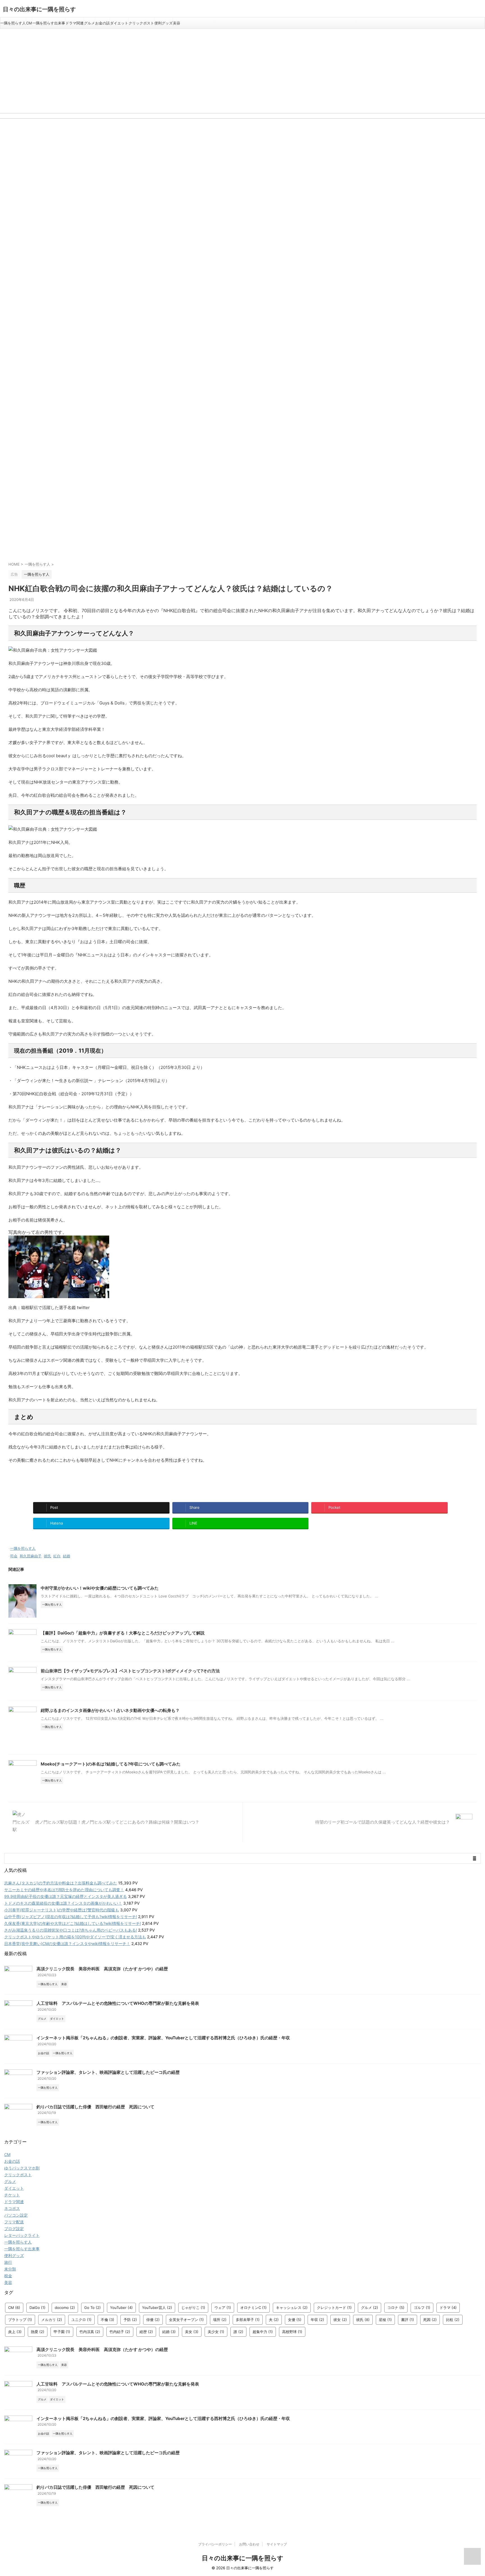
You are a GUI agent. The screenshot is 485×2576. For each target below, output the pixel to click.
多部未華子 (248, 2320)
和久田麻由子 (31, 1556)
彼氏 (47, 1556)
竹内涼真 (90, 2332)
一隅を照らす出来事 (49, 23)
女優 (295, 2320)
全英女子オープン (186, 2320)
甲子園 (62, 2332)
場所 (220, 2320)
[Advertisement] (242, 71)
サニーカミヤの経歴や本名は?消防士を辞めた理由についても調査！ (64, 1890)
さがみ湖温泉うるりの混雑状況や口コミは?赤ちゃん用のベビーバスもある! (71, 1930)
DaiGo (37, 2308)
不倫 (107, 2320)
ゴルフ (422, 2308)
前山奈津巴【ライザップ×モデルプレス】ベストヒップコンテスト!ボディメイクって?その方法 (130, 1671)
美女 (192, 2332)
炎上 (15, 2332)
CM (29, 23)
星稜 (385, 2320)
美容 (177, 23)
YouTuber (121, 2308)
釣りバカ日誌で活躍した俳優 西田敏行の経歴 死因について (95, 2107)
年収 (317, 2320)
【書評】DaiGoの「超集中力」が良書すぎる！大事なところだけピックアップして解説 (123, 1633)
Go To (92, 2308)
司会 (14, 1556)
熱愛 (38, 2332)
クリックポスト (141, 23)
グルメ (89, 23)
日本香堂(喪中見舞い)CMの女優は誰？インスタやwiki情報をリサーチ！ (67, 1944)
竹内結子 (120, 2332)
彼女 (340, 2320)
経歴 (146, 2332)
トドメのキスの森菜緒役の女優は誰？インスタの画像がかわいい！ (63, 1903)
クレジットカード (334, 2308)
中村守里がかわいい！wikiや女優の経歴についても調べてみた (100, 1588)
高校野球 (292, 2332)
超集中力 (263, 2332)
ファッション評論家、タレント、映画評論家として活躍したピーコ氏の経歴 (108, 2072)
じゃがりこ (193, 2308)
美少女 (216, 2332)
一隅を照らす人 (13, 23)
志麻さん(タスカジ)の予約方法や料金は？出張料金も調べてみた (61, 1883)
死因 (430, 2320)
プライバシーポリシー (215, 2544)
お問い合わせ (249, 2544)
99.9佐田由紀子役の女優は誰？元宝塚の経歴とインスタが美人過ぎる (66, 1896)
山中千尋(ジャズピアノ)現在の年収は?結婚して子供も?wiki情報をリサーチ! (71, 1917)
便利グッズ (163, 23)
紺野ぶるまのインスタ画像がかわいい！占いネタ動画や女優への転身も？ (110, 1710)
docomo (65, 2308)
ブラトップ (20, 2320)
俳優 (153, 2320)
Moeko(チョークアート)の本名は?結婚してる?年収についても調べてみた (111, 1764)
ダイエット (119, 23)
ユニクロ (81, 2320)
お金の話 (102, 23)
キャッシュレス (292, 2308)
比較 (453, 2320)
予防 (130, 2320)
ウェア (223, 2308)
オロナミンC (253, 2308)
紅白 (57, 1556)
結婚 (67, 1556)
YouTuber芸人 (157, 2308)
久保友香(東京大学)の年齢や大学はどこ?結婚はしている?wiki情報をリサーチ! (73, 1923)
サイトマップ (277, 2544)
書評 (408, 2320)
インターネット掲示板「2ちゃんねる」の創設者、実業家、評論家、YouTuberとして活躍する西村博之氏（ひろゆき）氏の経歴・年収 (163, 2038)
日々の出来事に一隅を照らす (39, 9)
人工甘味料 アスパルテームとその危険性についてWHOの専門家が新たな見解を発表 (118, 2003)
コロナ (396, 2308)
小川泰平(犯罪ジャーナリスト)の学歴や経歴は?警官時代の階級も (62, 1910)
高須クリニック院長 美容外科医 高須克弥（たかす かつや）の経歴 (102, 1969)
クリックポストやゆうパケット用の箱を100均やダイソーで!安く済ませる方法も (75, 1937)
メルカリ (52, 2320)
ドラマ (448, 2308)
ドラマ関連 (75, 23)
